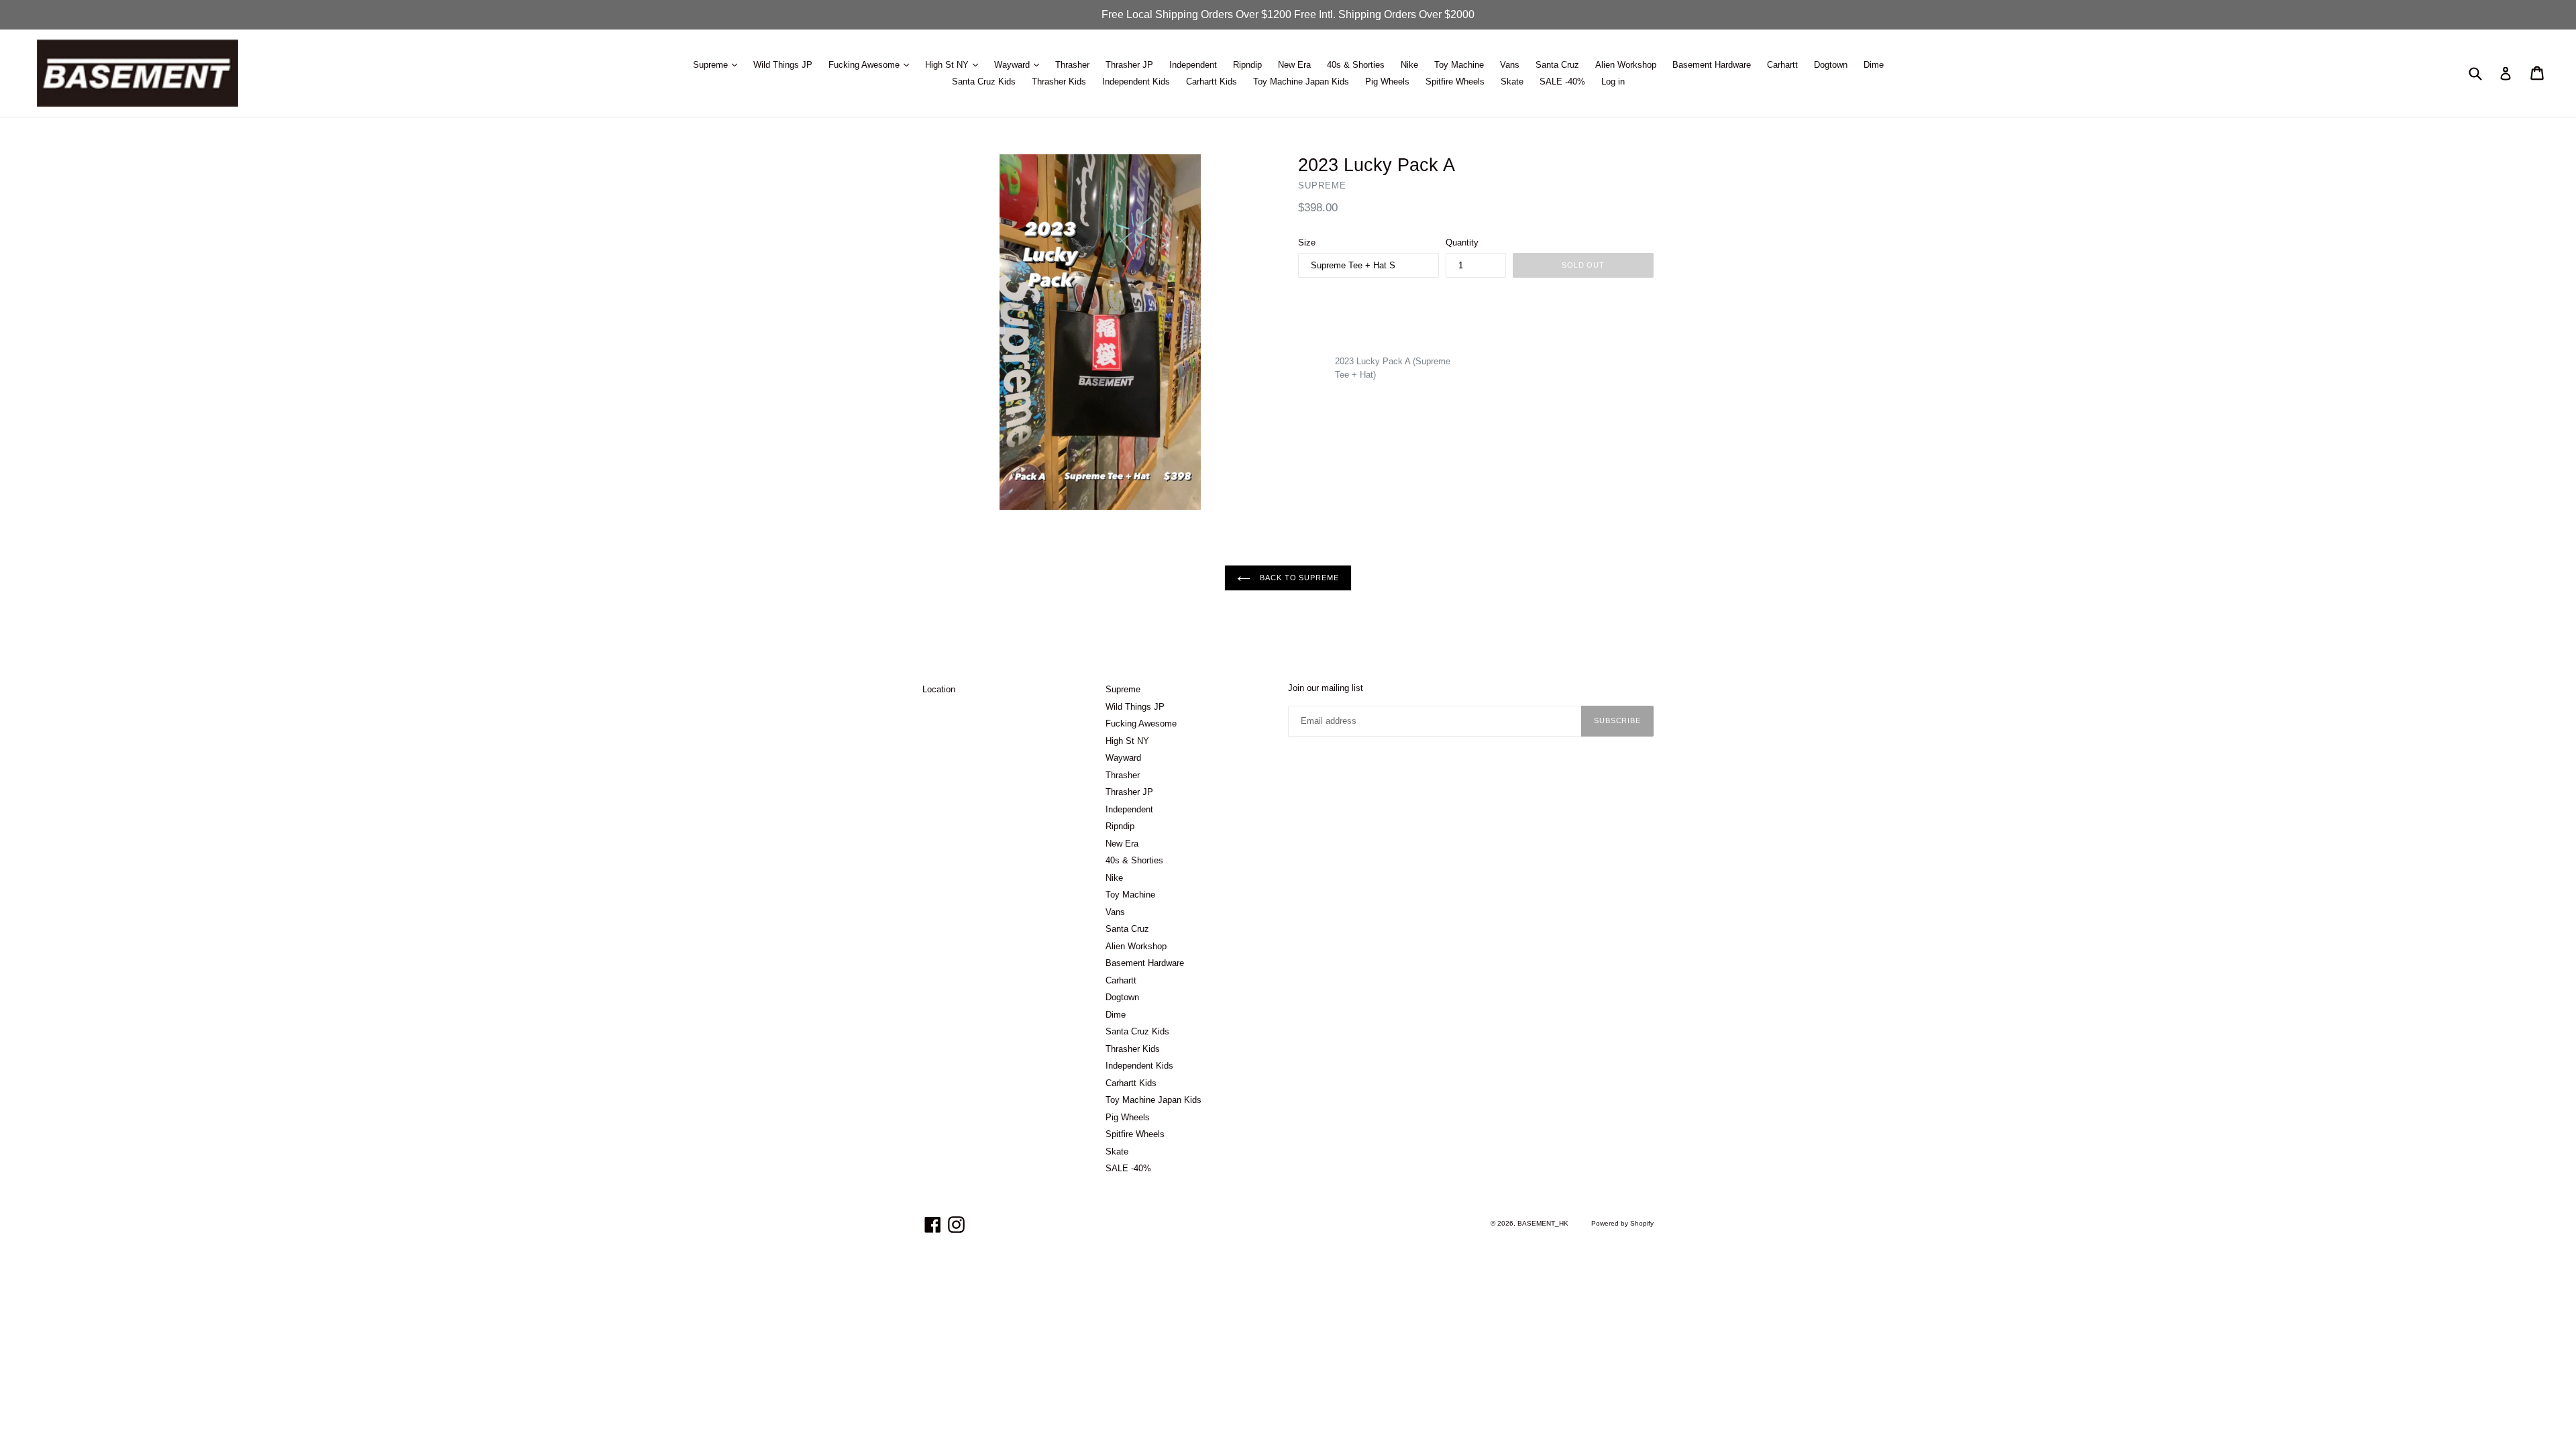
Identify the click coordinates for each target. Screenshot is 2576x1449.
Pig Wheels (1387, 82)
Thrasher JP (1129, 65)
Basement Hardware (1712, 65)
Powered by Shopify (1622, 1223)
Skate (1512, 82)
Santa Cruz (1557, 65)
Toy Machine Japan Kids (1301, 82)
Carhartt (1782, 65)
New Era (1294, 65)
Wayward (1013, 65)
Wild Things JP (783, 65)
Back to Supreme (1298, 578)
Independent (1193, 65)
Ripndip (1247, 65)
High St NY (948, 65)
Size (1307, 243)
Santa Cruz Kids (984, 82)
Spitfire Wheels (1455, 82)
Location (939, 689)
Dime (1874, 65)
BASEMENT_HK (1543, 1223)
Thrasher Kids (1059, 82)
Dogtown (1831, 65)
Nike (1409, 65)
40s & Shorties (1356, 65)
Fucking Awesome (865, 65)
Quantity (1462, 243)
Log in (1613, 82)
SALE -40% (1562, 82)
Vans (1510, 65)
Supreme (712, 65)
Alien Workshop (1626, 65)
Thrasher (1072, 65)
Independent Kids (1136, 82)
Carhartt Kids (1212, 82)
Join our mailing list (1326, 688)
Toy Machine (1459, 65)
